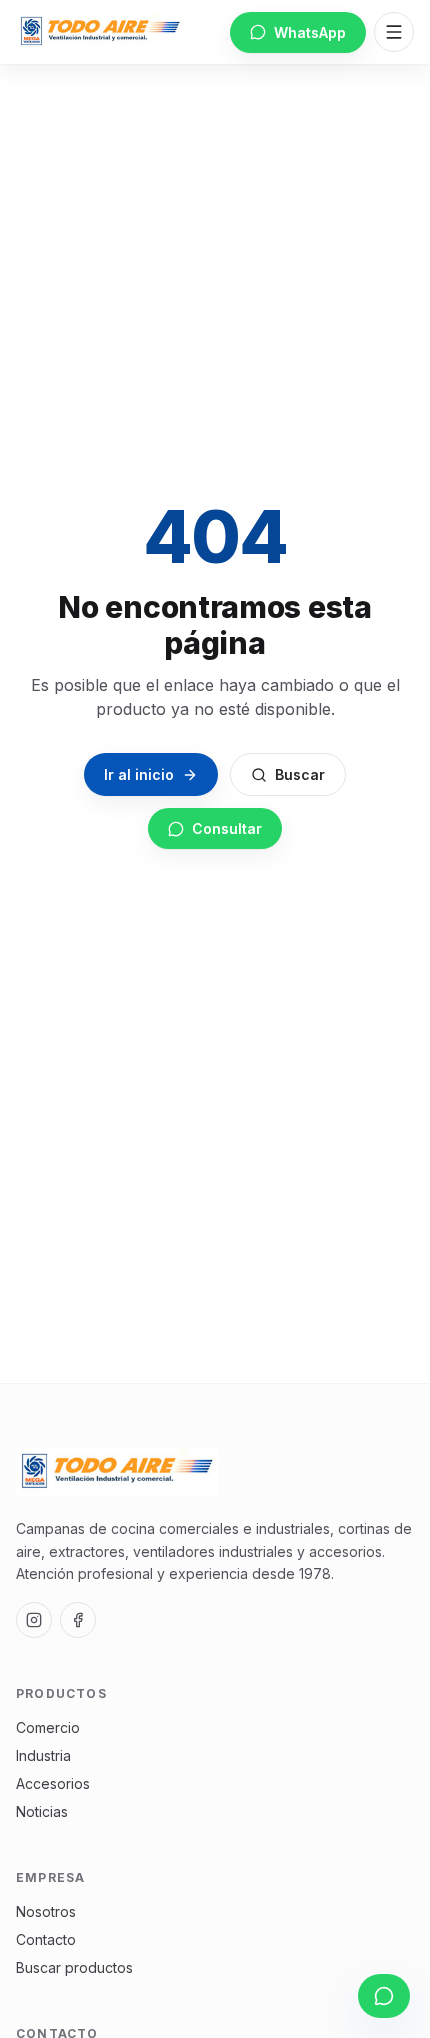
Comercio (48, 1727)
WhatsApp (310, 32)
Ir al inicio (139, 774)
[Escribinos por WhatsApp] (384, 1996)
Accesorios (53, 1783)
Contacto (46, 1939)
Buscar (300, 774)
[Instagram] (34, 1620)
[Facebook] (78, 1620)
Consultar (227, 828)
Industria (43, 1755)
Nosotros (46, 1911)
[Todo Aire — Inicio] (100, 32)
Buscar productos (74, 1967)
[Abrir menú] (394, 32)
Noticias (42, 1811)
